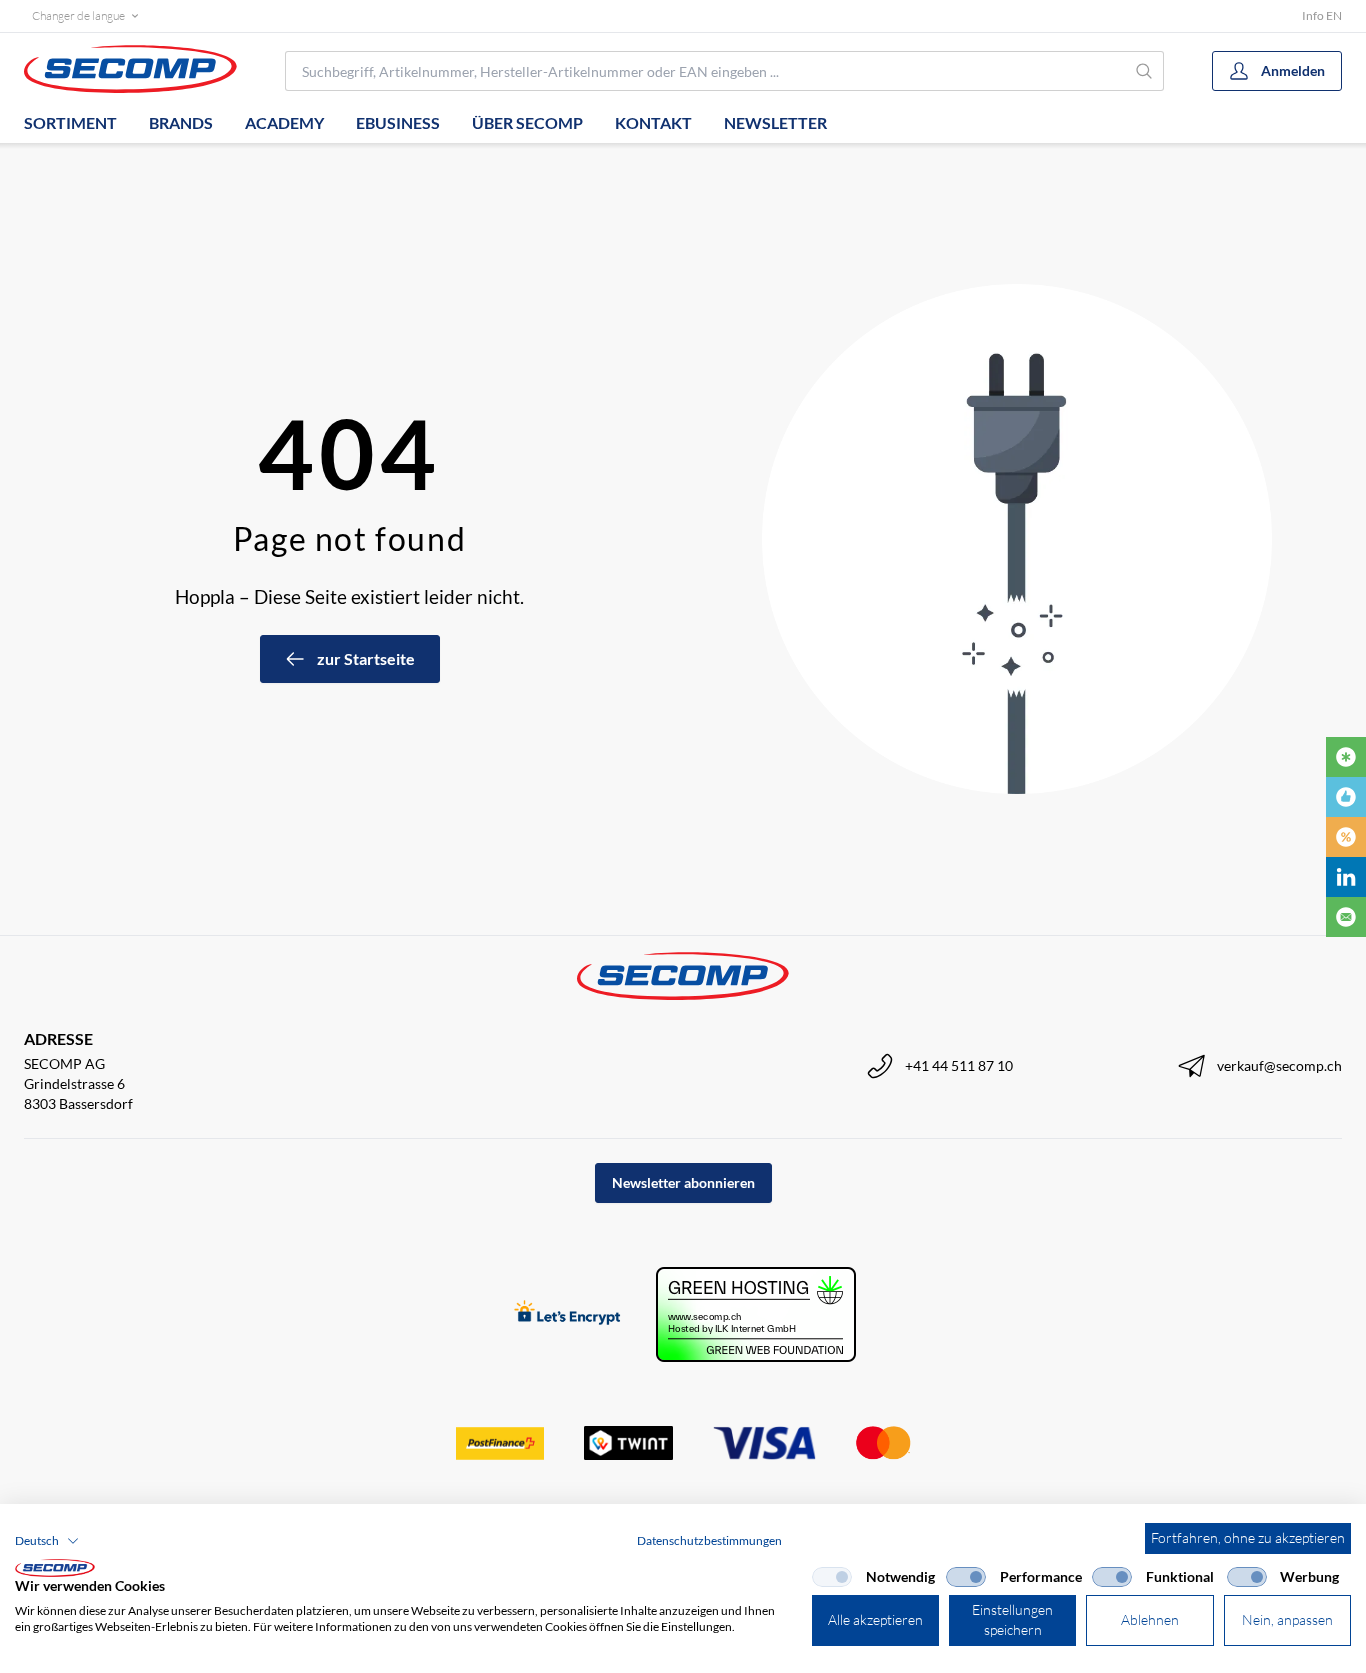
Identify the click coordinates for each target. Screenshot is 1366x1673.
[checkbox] (832, 1577)
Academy (284, 122)
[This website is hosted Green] (756, 1314)
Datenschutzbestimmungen (709, 1540)
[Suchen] (1145, 71)
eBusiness (398, 122)
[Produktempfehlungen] (1346, 797)
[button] (47, 1541)
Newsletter (775, 122)
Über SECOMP (527, 122)
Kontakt (653, 122)
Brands (181, 122)
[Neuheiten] (1346, 757)
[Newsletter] (1346, 917)
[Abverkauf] (1346, 837)
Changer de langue (78, 15)
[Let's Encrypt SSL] (567, 1314)
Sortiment (70, 122)
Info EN (1322, 15)
